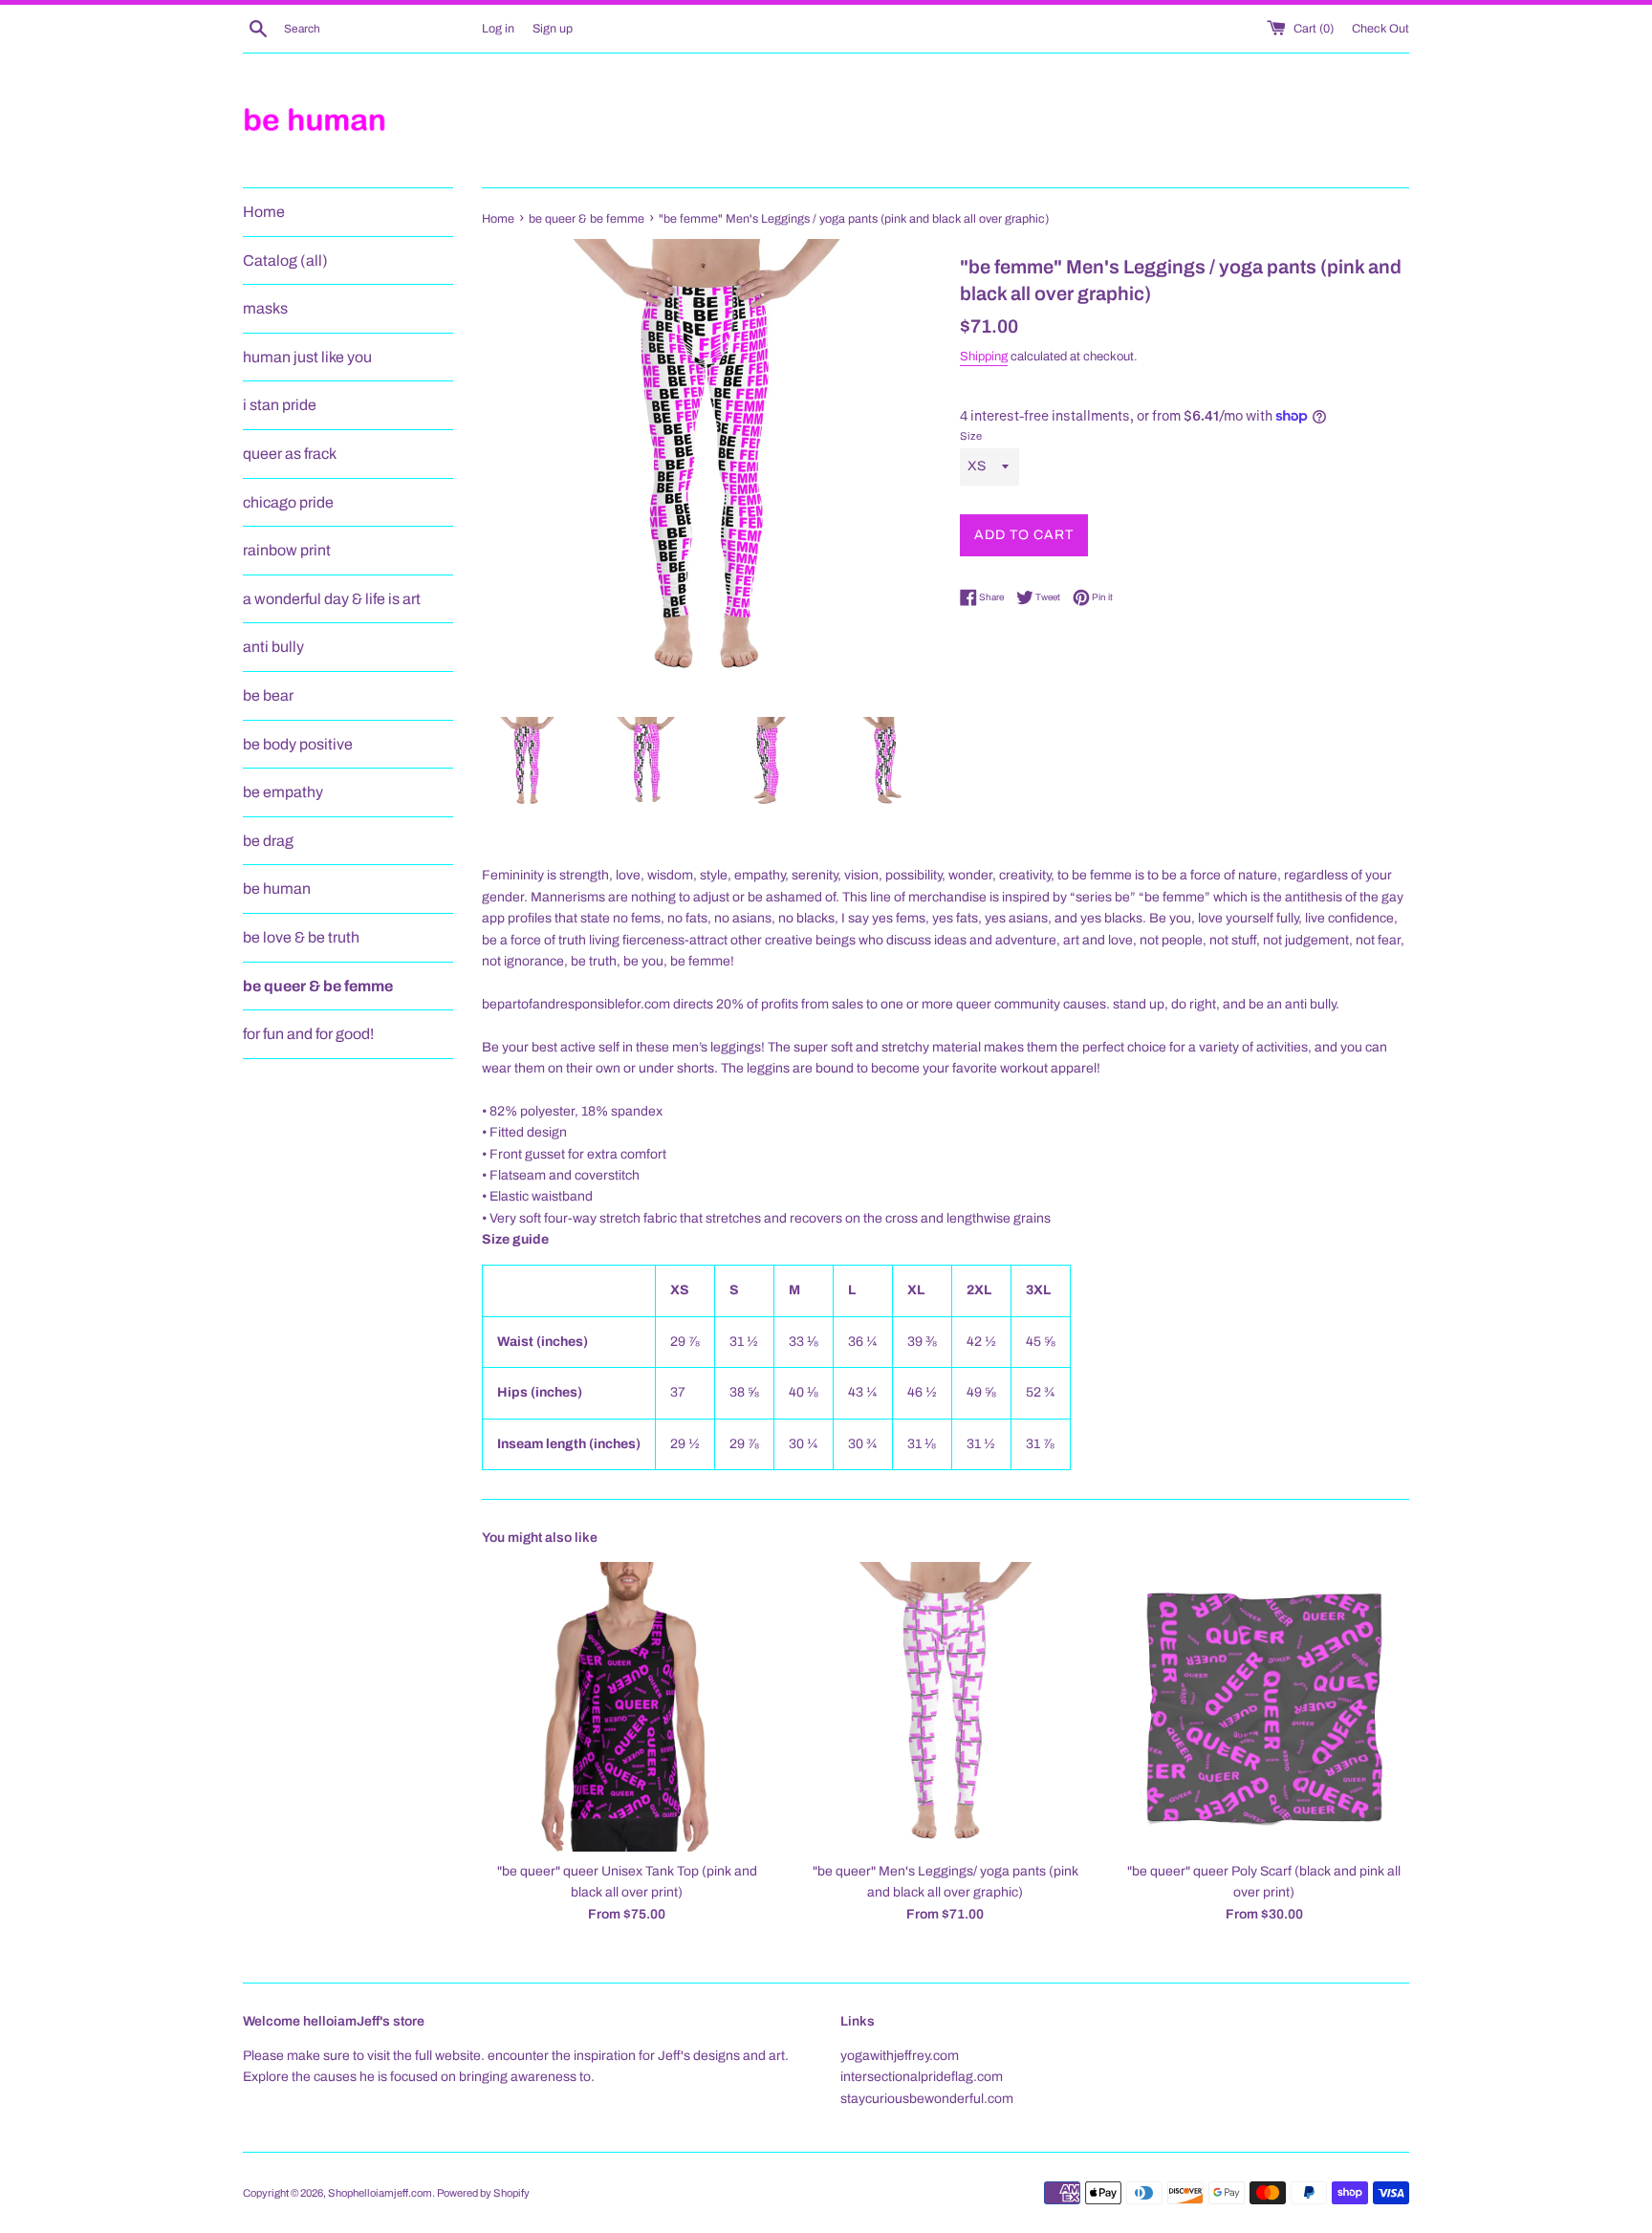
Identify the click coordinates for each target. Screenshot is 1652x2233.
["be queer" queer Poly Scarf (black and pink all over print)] (1264, 1707)
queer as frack (290, 454)
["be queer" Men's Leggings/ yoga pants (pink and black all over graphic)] (945, 1707)
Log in (498, 29)
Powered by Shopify (483, 2193)
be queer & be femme (318, 986)
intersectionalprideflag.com (922, 2077)
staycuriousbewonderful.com (927, 2099)
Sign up (553, 29)
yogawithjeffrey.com (900, 2056)
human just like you (307, 357)
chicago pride (288, 502)
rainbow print (287, 550)
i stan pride (280, 405)
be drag (268, 841)
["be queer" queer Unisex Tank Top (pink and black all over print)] (627, 1707)
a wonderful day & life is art (332, 599)
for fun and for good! (308, 1034)
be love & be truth (301, 937)
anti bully (273, 647)
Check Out (1380, 29)
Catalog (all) (285, 260)
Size (971, 436)
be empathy (283, 792)
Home (264, 212)
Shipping (984, 357)
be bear (268, 695)
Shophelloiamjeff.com (380, 2193)
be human (277, 889)
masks (265, 308)
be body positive (298, 744)
